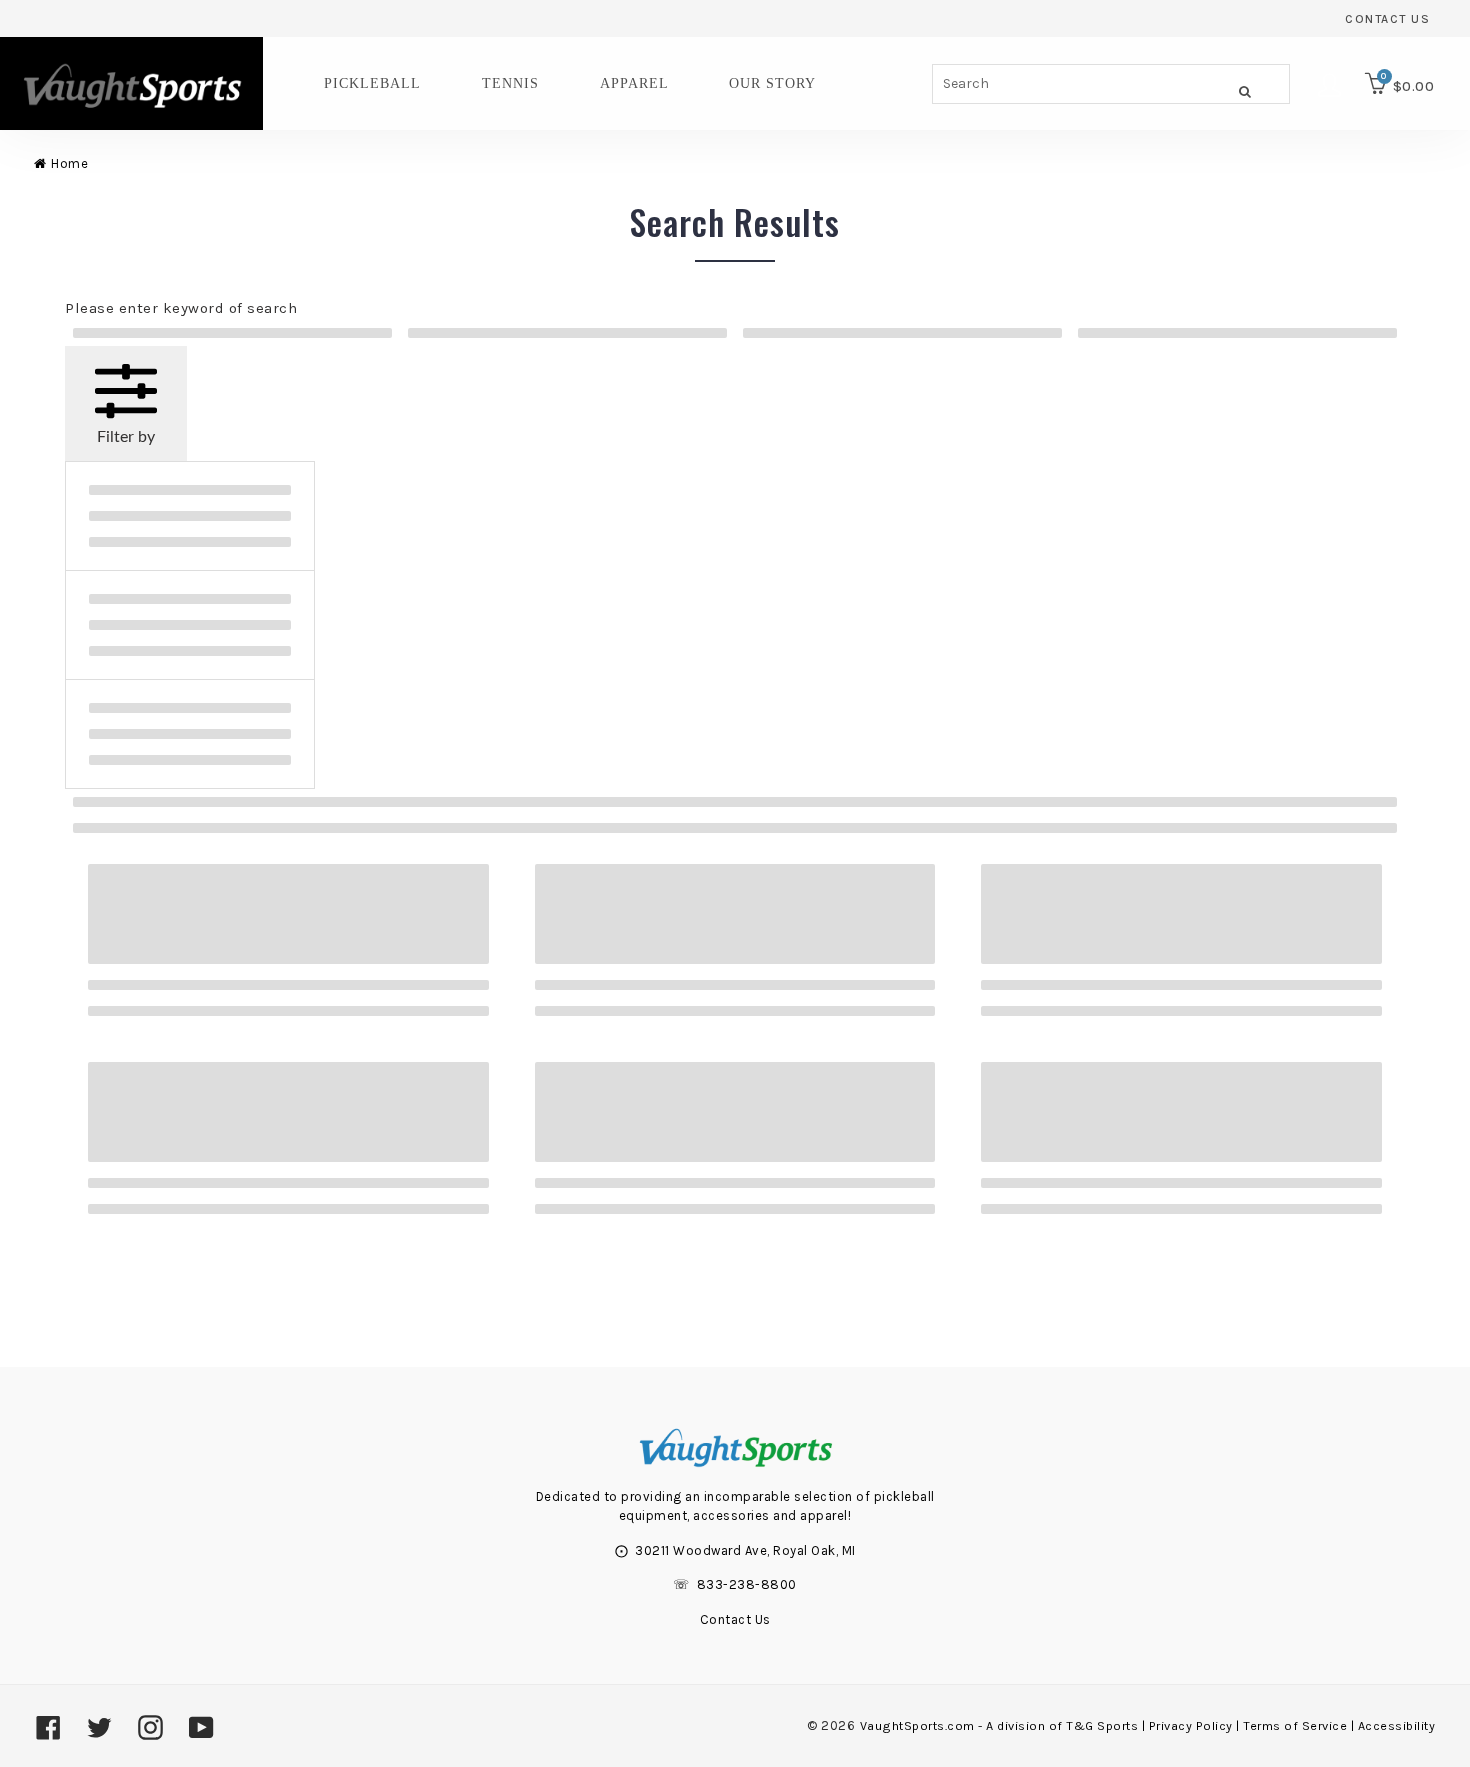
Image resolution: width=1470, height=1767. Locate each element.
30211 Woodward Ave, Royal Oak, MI (745, 1550)
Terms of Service (1295, 1726)
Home (69, 163)
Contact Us (1387, 19)
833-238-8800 (747, 1584)
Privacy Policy (1191, 1726)
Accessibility (1397, 1726)
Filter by (126, 437)
